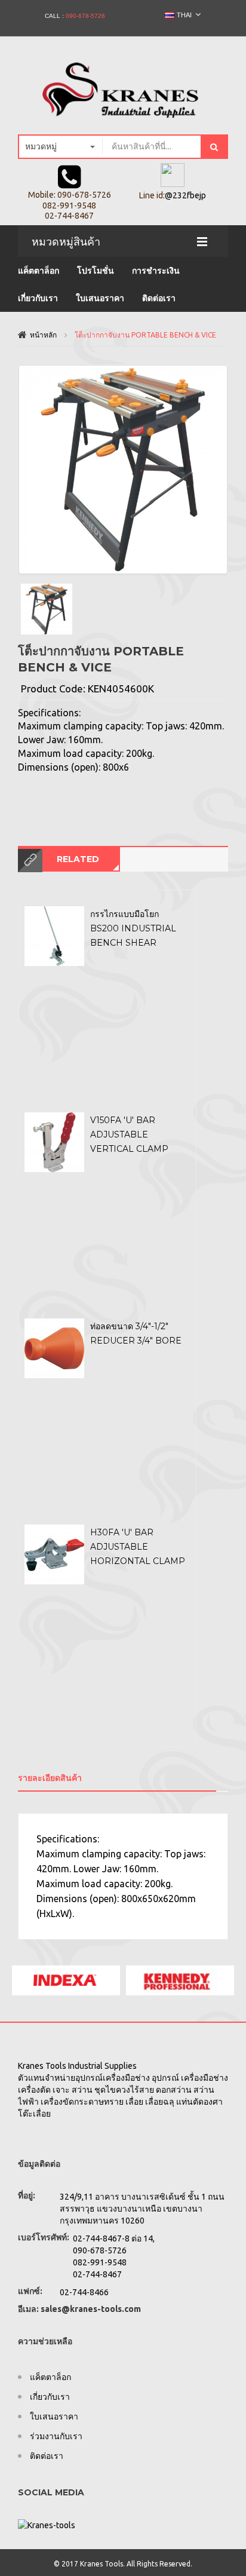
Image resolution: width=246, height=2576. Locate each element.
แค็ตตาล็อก (39, 271)
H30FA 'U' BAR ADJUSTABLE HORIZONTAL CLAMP (138, 1547)
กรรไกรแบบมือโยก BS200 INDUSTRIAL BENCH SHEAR (133, 929)
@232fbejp (185, 195)
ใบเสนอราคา (100, 298)
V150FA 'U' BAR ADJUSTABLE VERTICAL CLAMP (129, 1135)
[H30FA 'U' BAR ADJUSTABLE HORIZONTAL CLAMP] (54, 1554)
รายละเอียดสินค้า (50, 1778)
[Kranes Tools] (123, 86)
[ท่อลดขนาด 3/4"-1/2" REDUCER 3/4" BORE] (54, 1348)
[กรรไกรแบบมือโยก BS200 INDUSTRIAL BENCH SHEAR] (54, 936)
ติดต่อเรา (159, 298)
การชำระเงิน (156, 271)
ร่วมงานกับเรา (56, 2436)
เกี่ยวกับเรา (38, 298)
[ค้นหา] (214, 147)
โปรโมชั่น (96, 271)
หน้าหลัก (43, 335)
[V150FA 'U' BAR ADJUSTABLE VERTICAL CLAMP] (54, 1142)
